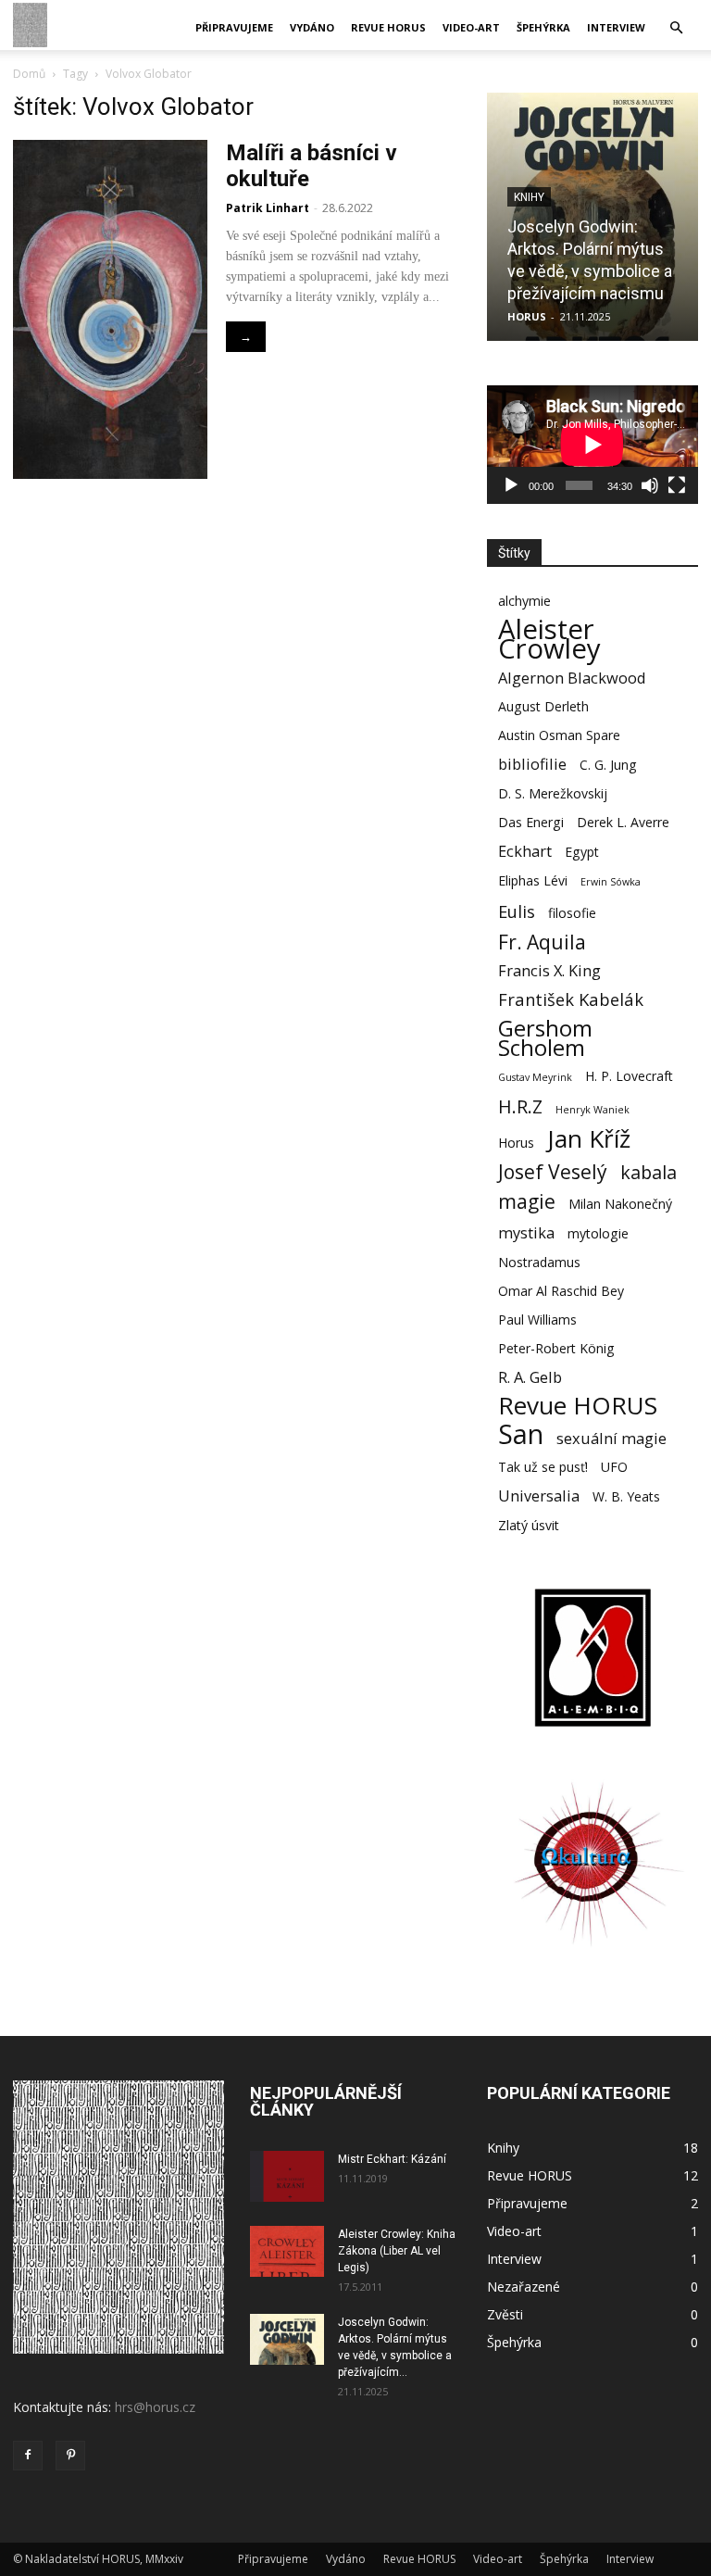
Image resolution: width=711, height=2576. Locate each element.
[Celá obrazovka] (677, 485)
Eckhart (525, 851)
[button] (676, 28)
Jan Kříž (589, 1139)
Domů (29, 74)
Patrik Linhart (268, 208)
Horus (516, 1143)
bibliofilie (532, 764)
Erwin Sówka (611, 882)
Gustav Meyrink (535, 1077)
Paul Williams (537, 1319)
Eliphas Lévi (533, 880)
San (521, 1434)
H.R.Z (520, 1106)
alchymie (524, 601)
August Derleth (543, 706)
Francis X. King (549, 970)
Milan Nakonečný (620, 1204)
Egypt (582, 852)
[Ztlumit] (650, 485)
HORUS (527, 316)
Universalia (539, 1495)
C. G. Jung (608, 765)
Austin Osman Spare (559, 735)
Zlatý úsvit (529, 1525)
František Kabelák (571, 999)
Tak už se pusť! (543, 1467)
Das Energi (531, 822)
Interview (616, 27)
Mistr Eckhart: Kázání (392, 2159)
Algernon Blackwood (572, 678)
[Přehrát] (511, 485)
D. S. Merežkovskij (553, 793)
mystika (526, 1232)
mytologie (598, 1233)
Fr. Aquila (542, 942)
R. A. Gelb (530, 1377)
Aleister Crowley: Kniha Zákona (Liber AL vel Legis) (397, 2251)
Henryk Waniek (592, 1110)
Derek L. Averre (623, 822)
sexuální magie (611, 1438)
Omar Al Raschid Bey (561, 1291)
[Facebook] (28, 2456)
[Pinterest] (70, 2456)
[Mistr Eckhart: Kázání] (287, 2176)
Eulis (517, 911)
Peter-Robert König (556, 1348)
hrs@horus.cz (155, 2407)
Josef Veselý (553, 1171)
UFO (614, 1467)
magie (527, 1201)
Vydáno (312, 27)
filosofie (572, 913)
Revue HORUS (388, 27)
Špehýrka (543, 27)
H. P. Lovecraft (629, 1076)
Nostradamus (539, 1262)
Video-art (471, 27)
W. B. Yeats (626, 1496)
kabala (649, 1172)
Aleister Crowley (549, 639)
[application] (592, 445)
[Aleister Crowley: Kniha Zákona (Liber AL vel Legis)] (287, 2251)
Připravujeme (234, 27)
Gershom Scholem (545, 1037)
